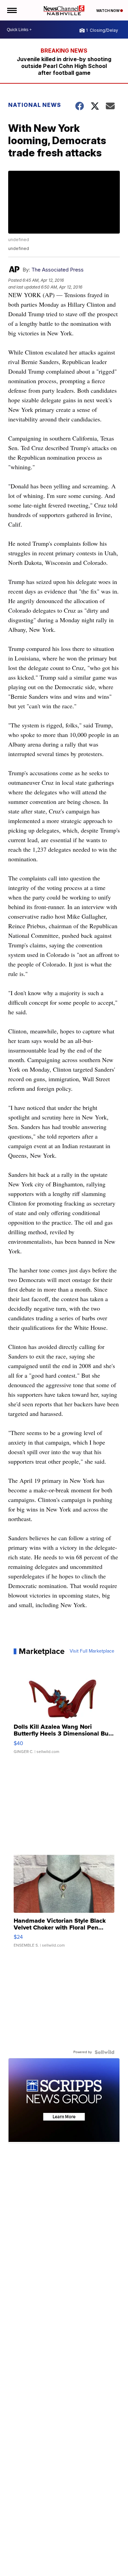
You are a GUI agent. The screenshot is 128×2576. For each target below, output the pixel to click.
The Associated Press (58, 270)
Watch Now (108, 11)
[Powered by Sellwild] (104, 2052)
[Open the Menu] (11, 10)
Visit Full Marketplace (92, 1651)
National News (35, 105)
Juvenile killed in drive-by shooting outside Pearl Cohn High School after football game (64, 66)
